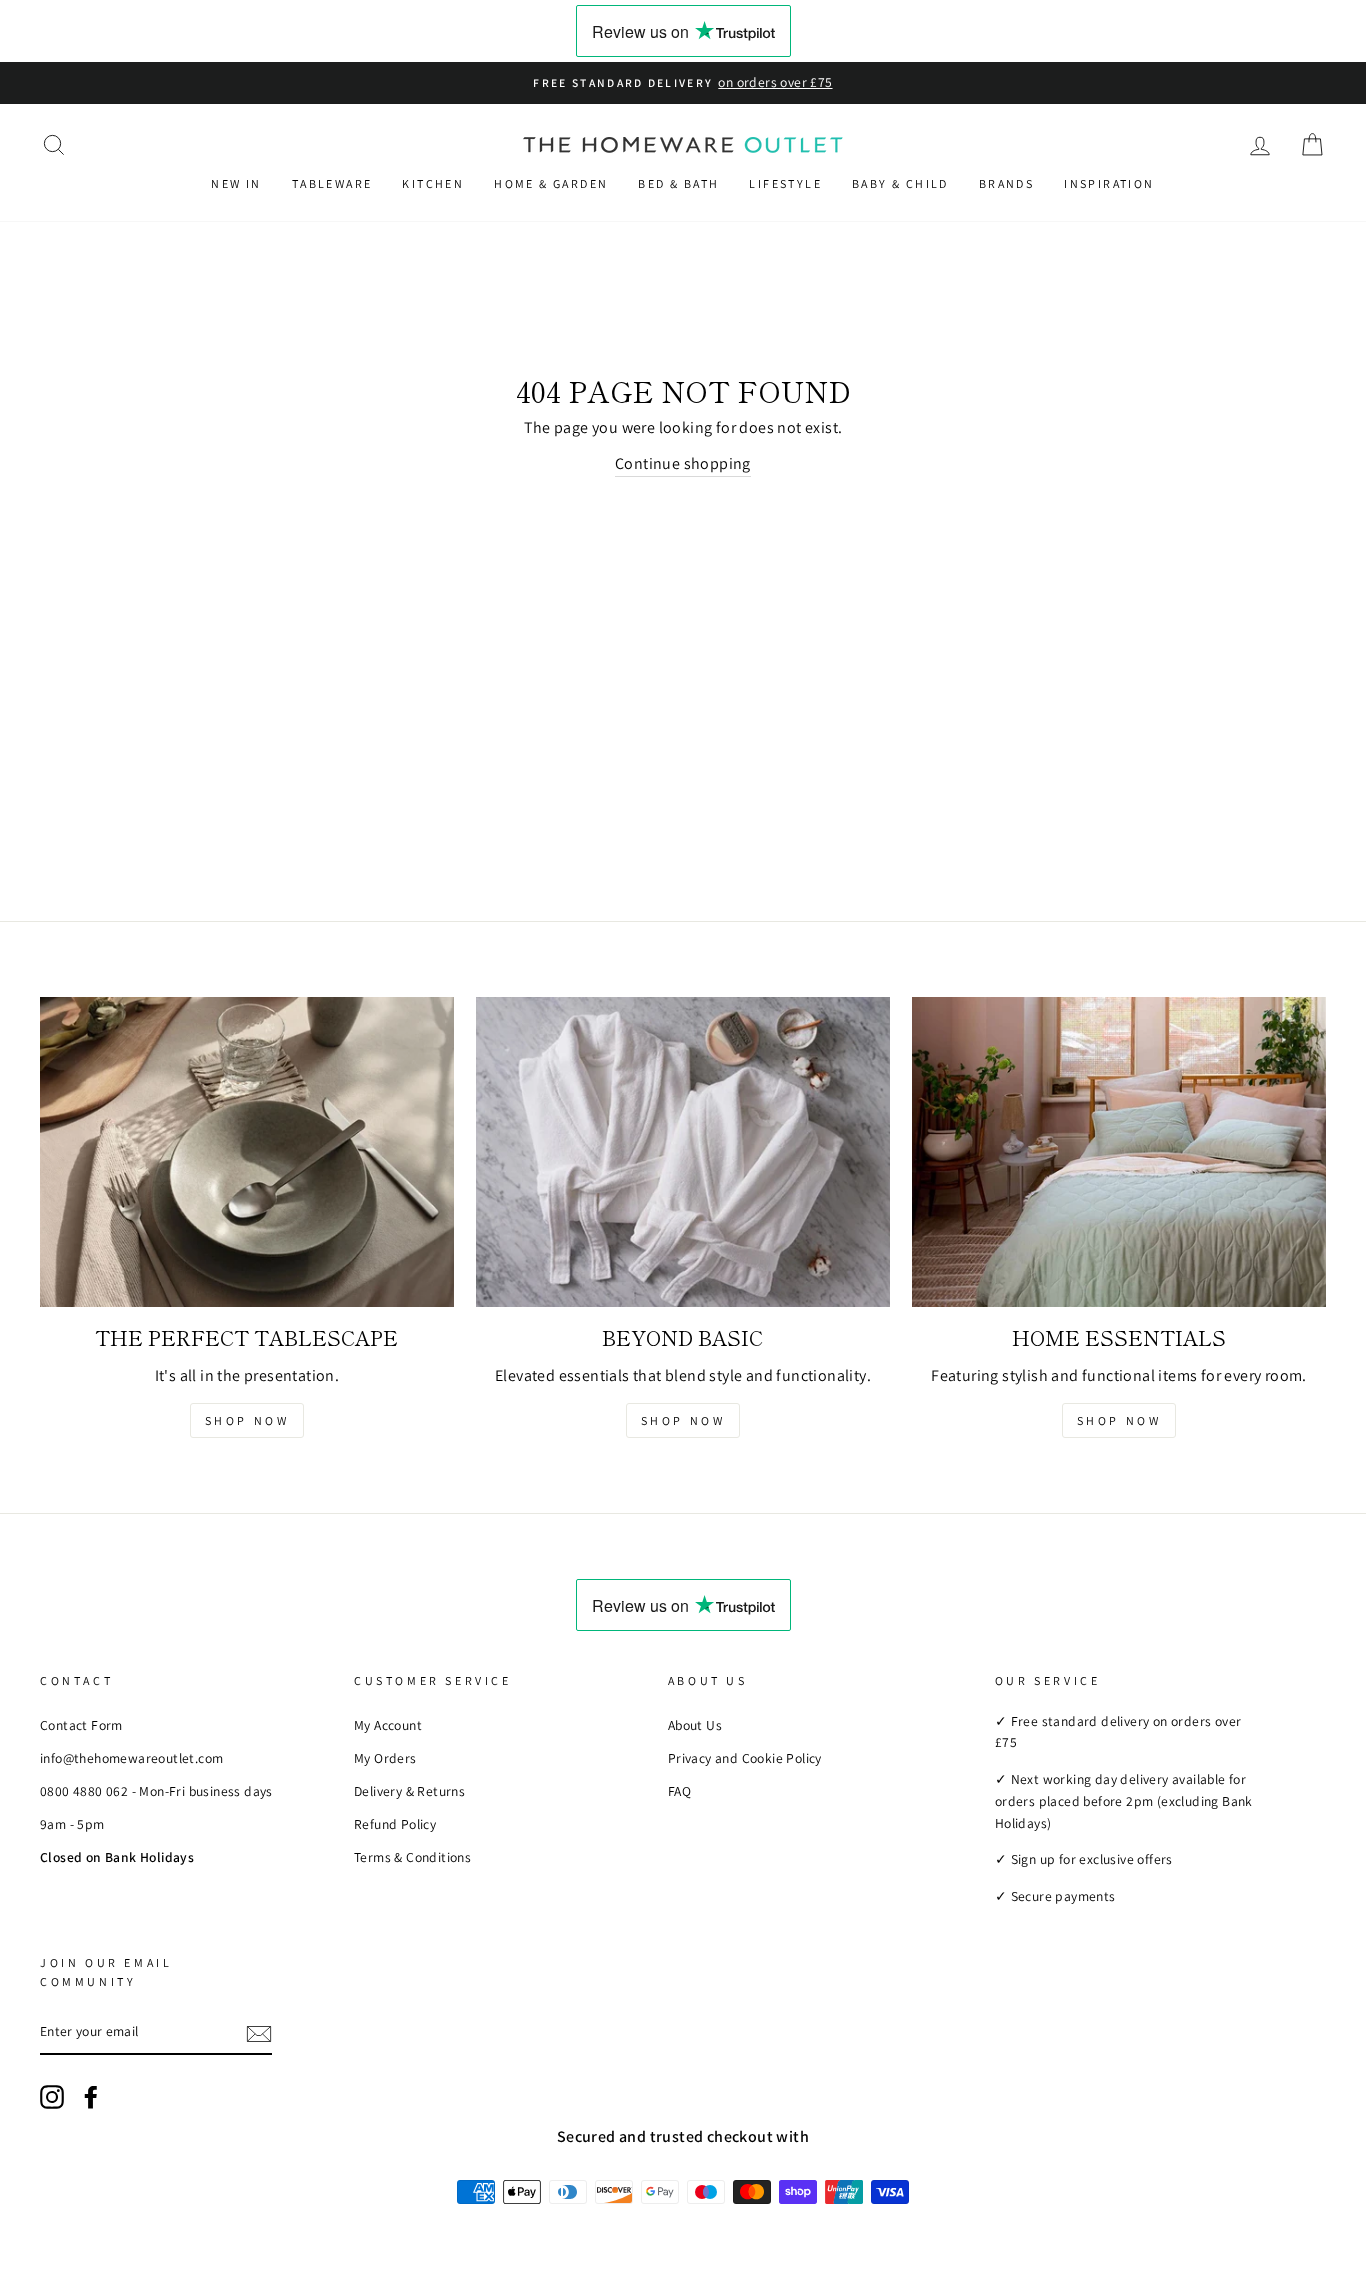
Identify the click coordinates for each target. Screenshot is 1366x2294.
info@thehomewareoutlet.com (131, 1758)
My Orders (385, 1758)
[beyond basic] (683, 1152)
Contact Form (81, 1725)
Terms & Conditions (412, 1857)
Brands (1006, 183)
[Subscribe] (259, 2033)
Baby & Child (900, 183)
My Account (388, 1725)
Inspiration (1109, 183)
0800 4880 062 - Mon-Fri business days (156, 1791)
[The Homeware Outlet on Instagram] (52, 2097)
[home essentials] (1119, 1152)
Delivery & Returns (409, 1791)
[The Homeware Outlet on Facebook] (91, 2097)
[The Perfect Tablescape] (247, 1152)
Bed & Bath (678, 183)
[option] (683, 83)
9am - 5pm (72, 1824)
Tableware (332, 183)
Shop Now (247, 1420)
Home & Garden (551, 183)
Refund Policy (395, 1824)
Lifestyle (785, 183)
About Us (695, 1725)
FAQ (679, 1791)
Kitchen (433, 183)
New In (236, 183)
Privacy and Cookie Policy (745, 1758)
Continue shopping (683, 463)
